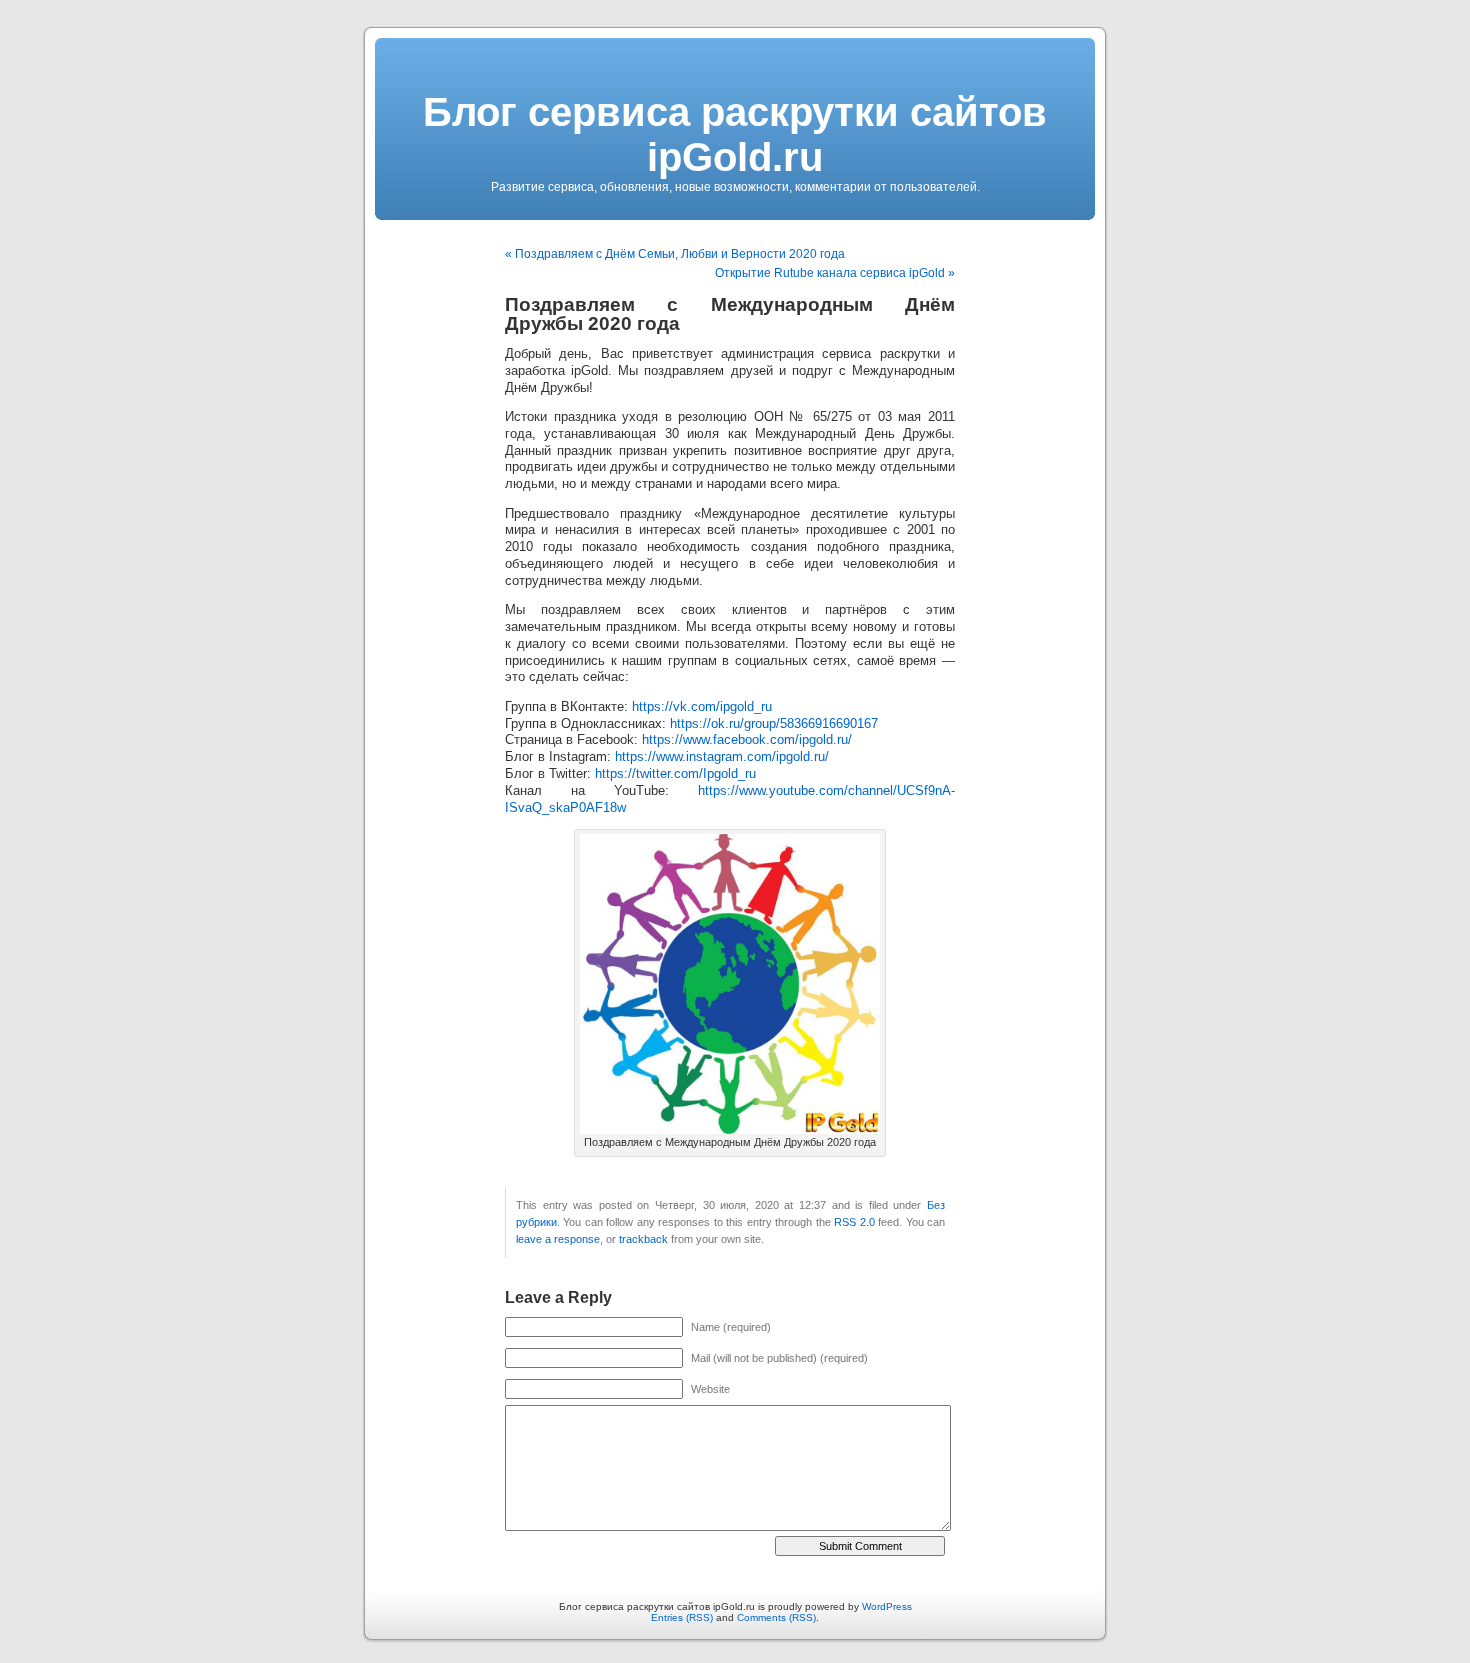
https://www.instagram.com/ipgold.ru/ (722, 757)
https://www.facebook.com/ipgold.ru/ (747, 740)
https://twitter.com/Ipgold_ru (675, 774)
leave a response (558, 1239)
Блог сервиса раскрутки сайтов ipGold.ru (735, 134)
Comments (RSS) (776, 1617)
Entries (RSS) (682, 1617)
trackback (643, 1239)
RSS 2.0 (854, 1222)
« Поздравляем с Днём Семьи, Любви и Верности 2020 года (675, 254)
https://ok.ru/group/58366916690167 (774, 724)
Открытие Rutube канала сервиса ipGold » (835, 273)
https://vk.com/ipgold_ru (702, 707)
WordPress (887, 1606)
